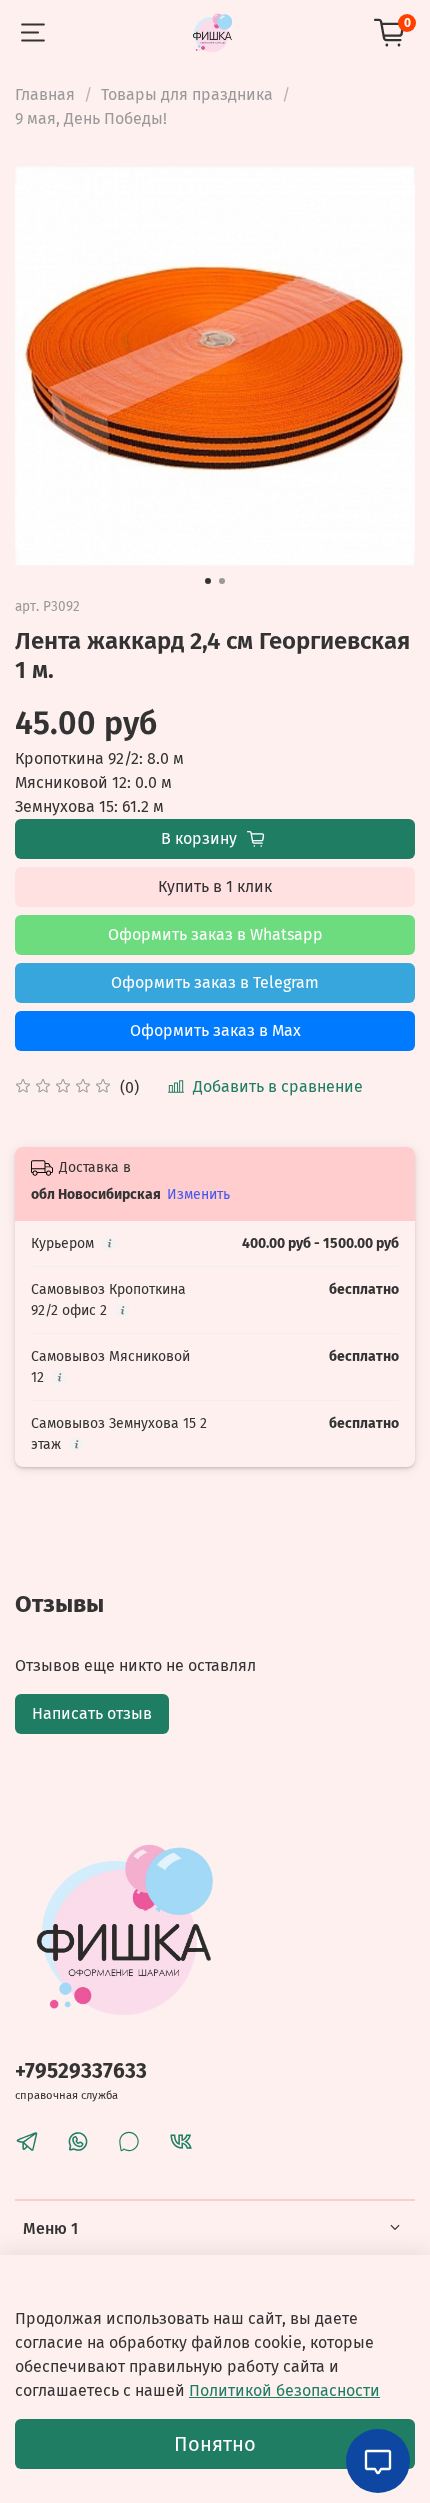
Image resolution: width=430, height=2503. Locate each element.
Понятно (215, 2444)
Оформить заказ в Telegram (215, 982)
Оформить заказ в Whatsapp (215, 934)
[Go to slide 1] (208, 581)
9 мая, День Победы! (91, 118)
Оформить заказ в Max (215, 1030)
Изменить (198, 1194)
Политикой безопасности (284, 2390)
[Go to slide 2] (222, 581)
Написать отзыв (92, 1713)
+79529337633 (81, 2071)
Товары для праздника (187, 94)
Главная (45, 94)
